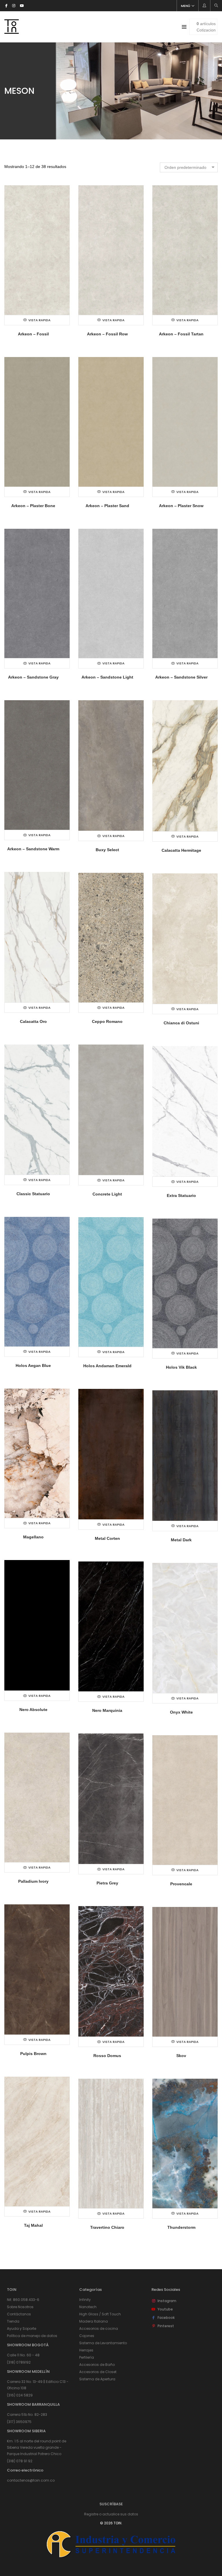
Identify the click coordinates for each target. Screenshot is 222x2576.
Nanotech (88, 2307)
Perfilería (87, 2357)
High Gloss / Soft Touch (100, 2314)
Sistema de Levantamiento (103, 2343)
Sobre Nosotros (20, 2307)
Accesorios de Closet (98, 2372)
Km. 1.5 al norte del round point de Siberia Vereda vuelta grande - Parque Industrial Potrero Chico (37, 2447)
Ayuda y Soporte (22, 2329)
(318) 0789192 (19, 2362)
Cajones (87, 2336)
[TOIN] (12, 31)
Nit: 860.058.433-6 (23, 2300)
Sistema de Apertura (97, 2379)
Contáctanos (19, 2314)
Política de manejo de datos (32, 2336)
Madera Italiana (94, 2321)
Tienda (13, 2321)
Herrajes (86, 2350)
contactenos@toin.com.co (31, 2480)
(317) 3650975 (19, 2422)
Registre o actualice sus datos (111, 2514)
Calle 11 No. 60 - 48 (23, 2355)
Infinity (85, 2300)
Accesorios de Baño (97, 2365)
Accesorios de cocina (99, 2329)
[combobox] (189, 167)
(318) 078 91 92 (20, 2461)
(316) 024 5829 (20, 2395)
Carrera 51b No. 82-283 (27, 2415)
